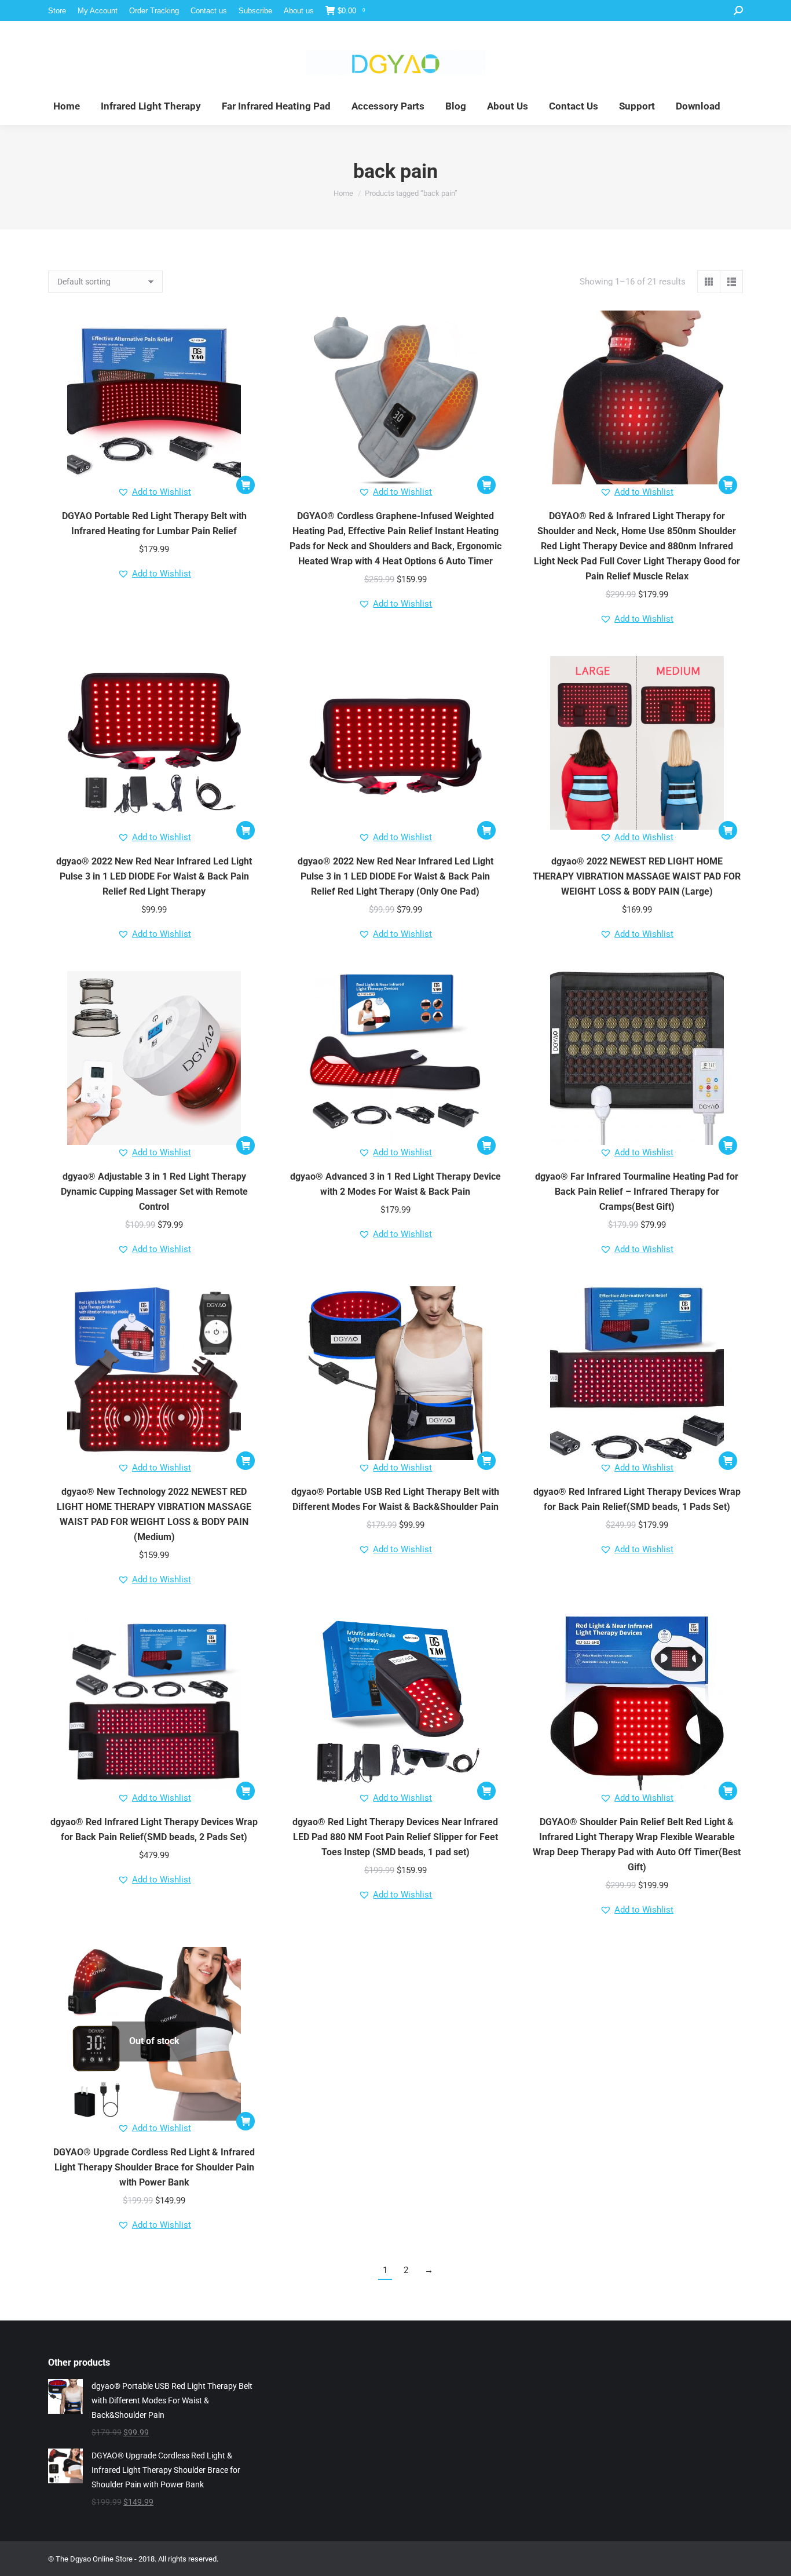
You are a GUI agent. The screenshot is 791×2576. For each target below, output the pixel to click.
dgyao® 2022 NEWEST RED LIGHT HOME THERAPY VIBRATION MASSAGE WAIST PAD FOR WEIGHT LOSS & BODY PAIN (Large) (637, 876)
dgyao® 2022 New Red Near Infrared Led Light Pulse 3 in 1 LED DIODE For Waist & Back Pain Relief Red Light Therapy (154, 876)
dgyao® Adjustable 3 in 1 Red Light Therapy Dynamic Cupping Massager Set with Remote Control (154, 1192)
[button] (246, 485)
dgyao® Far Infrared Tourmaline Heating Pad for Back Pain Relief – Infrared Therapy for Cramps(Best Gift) (637, 1192)
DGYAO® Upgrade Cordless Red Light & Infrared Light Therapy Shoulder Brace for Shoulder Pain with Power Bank (154, 2167)
